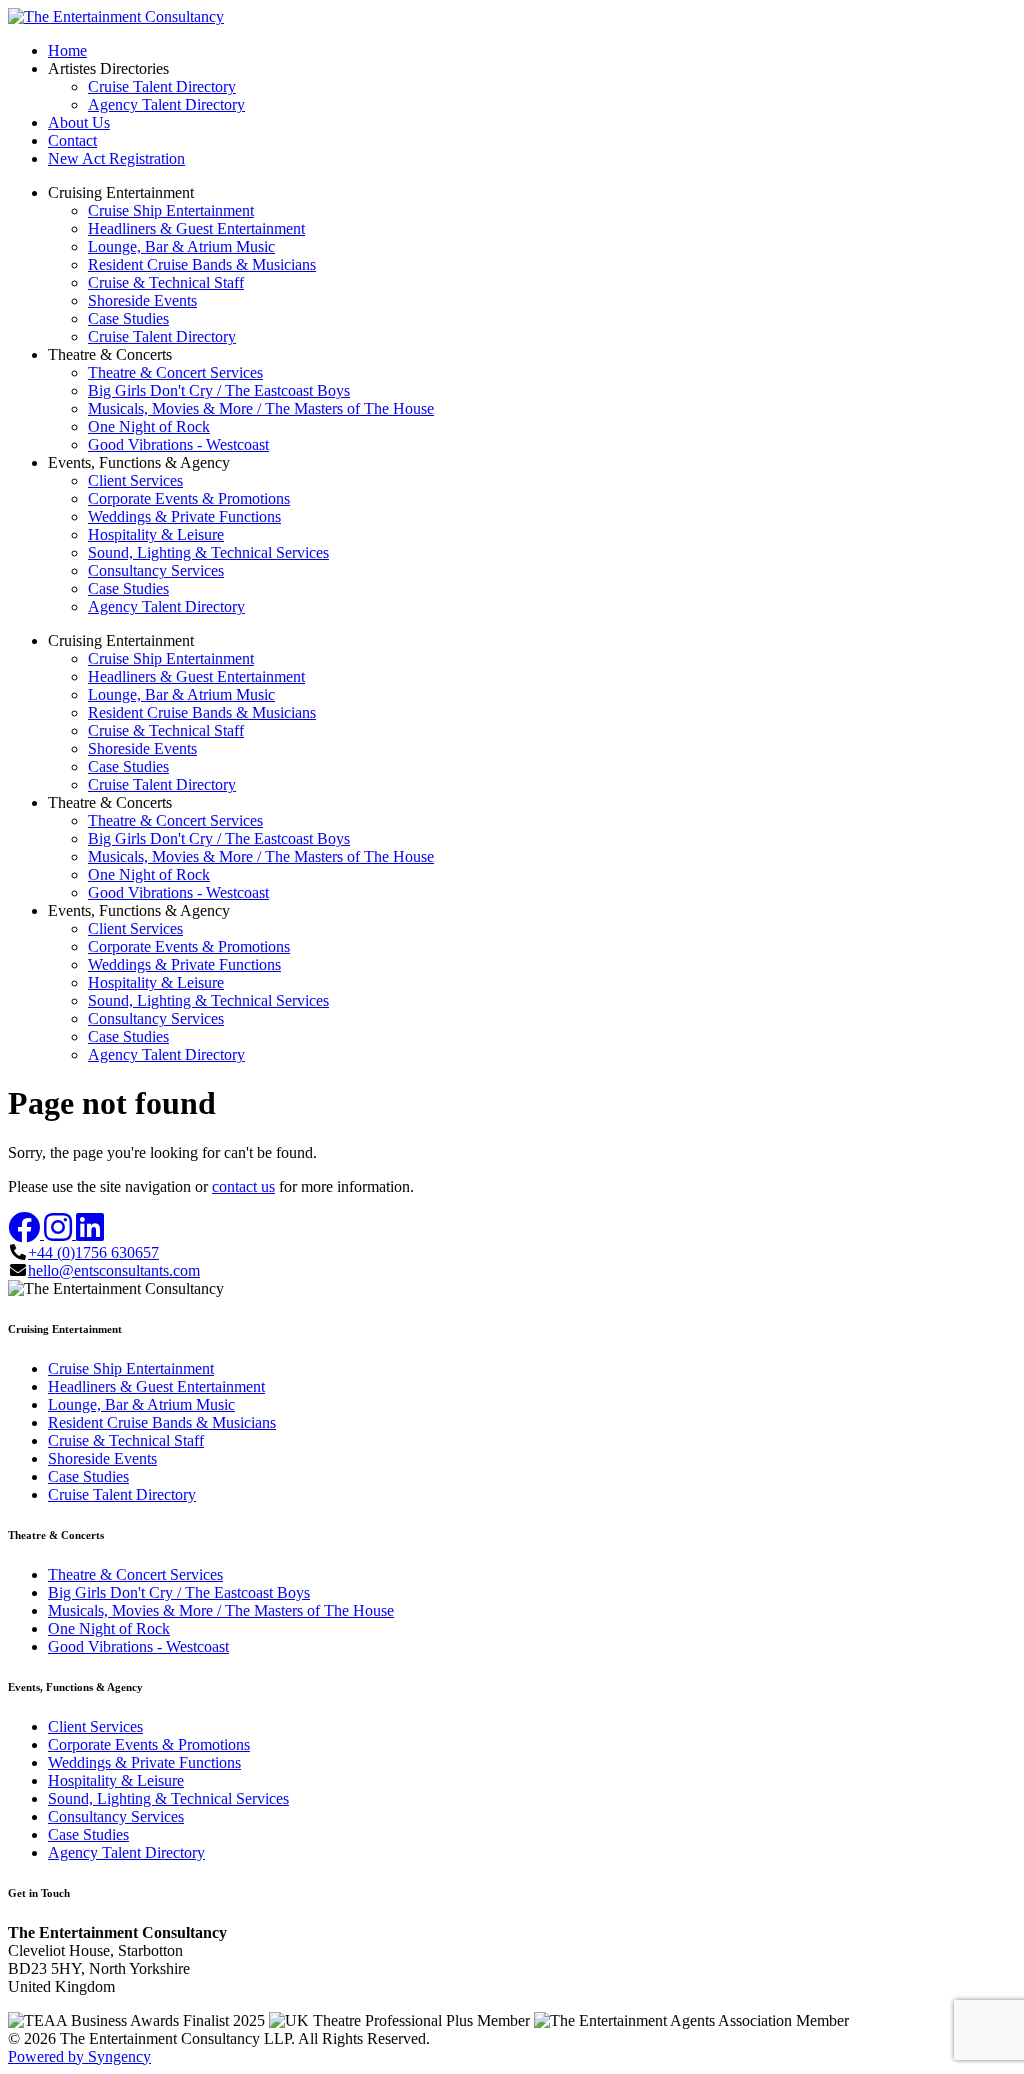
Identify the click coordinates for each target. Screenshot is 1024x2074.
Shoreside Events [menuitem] (142, 300)
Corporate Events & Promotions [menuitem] (189, 498)
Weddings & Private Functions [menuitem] (184, 516)
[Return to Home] (116, 16)
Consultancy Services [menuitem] (156, 570)
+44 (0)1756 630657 (93, 1252)
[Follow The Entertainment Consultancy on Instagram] (60, 1233)
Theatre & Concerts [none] (110, 354)
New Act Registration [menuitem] (116, 158)
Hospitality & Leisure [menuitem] (156, 534)
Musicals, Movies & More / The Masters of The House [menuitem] (261, 408)
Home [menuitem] (67, 50)
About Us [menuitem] (79, 122)
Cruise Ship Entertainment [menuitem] (171, 210)
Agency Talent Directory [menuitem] (166, 104)
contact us (243, 1186)
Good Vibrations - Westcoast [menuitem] (178, 444)
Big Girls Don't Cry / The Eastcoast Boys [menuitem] (219, 390)
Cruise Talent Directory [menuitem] (162, 86)
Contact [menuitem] (72, 140)
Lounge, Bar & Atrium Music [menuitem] (181, 246)
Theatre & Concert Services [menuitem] (175, 372)
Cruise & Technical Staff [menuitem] (166, 282)
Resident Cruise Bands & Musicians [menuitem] (202, 264)
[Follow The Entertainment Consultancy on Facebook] (26, 1233)
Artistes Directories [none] (108, 68)
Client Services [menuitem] (135, 480)
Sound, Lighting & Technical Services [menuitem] (208, 552)
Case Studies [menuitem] (128, 318)
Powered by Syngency (79, 2056)
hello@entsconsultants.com (114, 1270)
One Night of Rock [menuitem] (149, 426)
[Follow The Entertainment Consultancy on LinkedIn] (90, 1233)
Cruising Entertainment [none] (121, 192)
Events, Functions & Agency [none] (139, 462)
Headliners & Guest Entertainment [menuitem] (196, 228)
